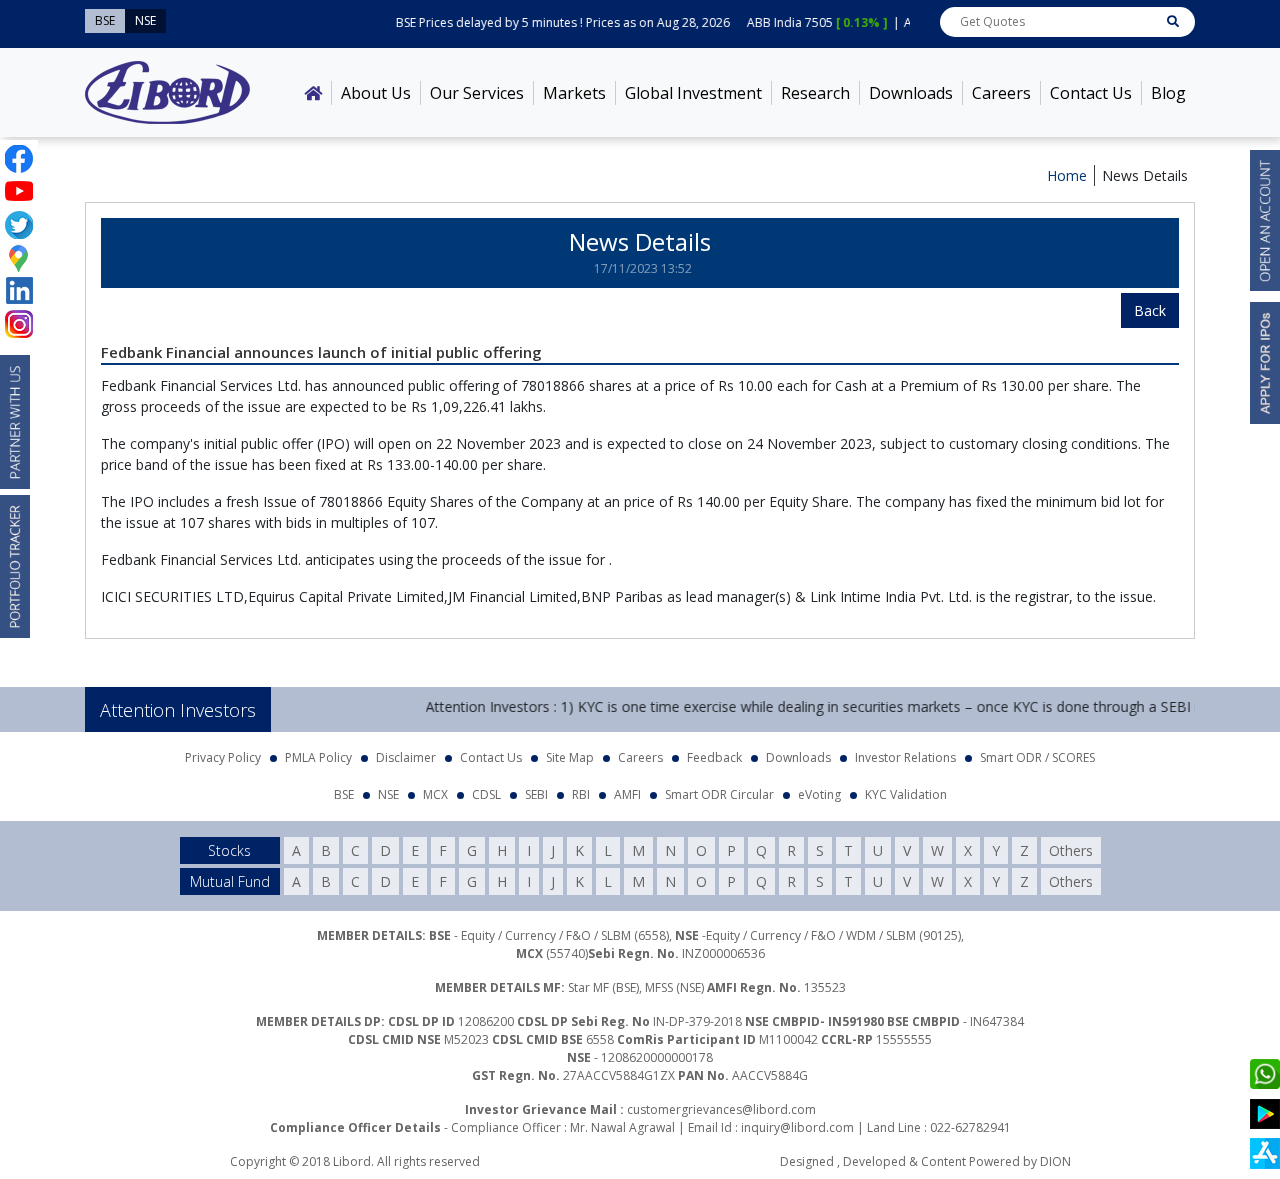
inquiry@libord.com (797, 1127)
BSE (344, 794)
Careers (1001, 93)
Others (1071, 850)
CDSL (486, 794)
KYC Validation (906, 794)
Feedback (714, 757)
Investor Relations (905, 757)
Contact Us (1091, 93)
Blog (1168, 93)
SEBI (536, 794)
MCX (435, 794)
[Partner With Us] (15, 422)
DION (1055, 1161)
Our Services (477, 93)
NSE (388, 794)
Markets (574, 93)
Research (815, 93)
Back (1150, 310)
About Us (376, 93)
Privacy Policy (223, 757)
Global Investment (693, 93)
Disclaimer (406, 757)
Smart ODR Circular (719, 794)
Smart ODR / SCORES (1037, 757)
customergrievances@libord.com (721, 1109)
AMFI (627, 794)
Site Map (570, 757)
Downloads (911, 93)
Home (1067, 175)
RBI (581, 794)
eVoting (819, 794)
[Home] (313, 93)
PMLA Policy (318, 757)
